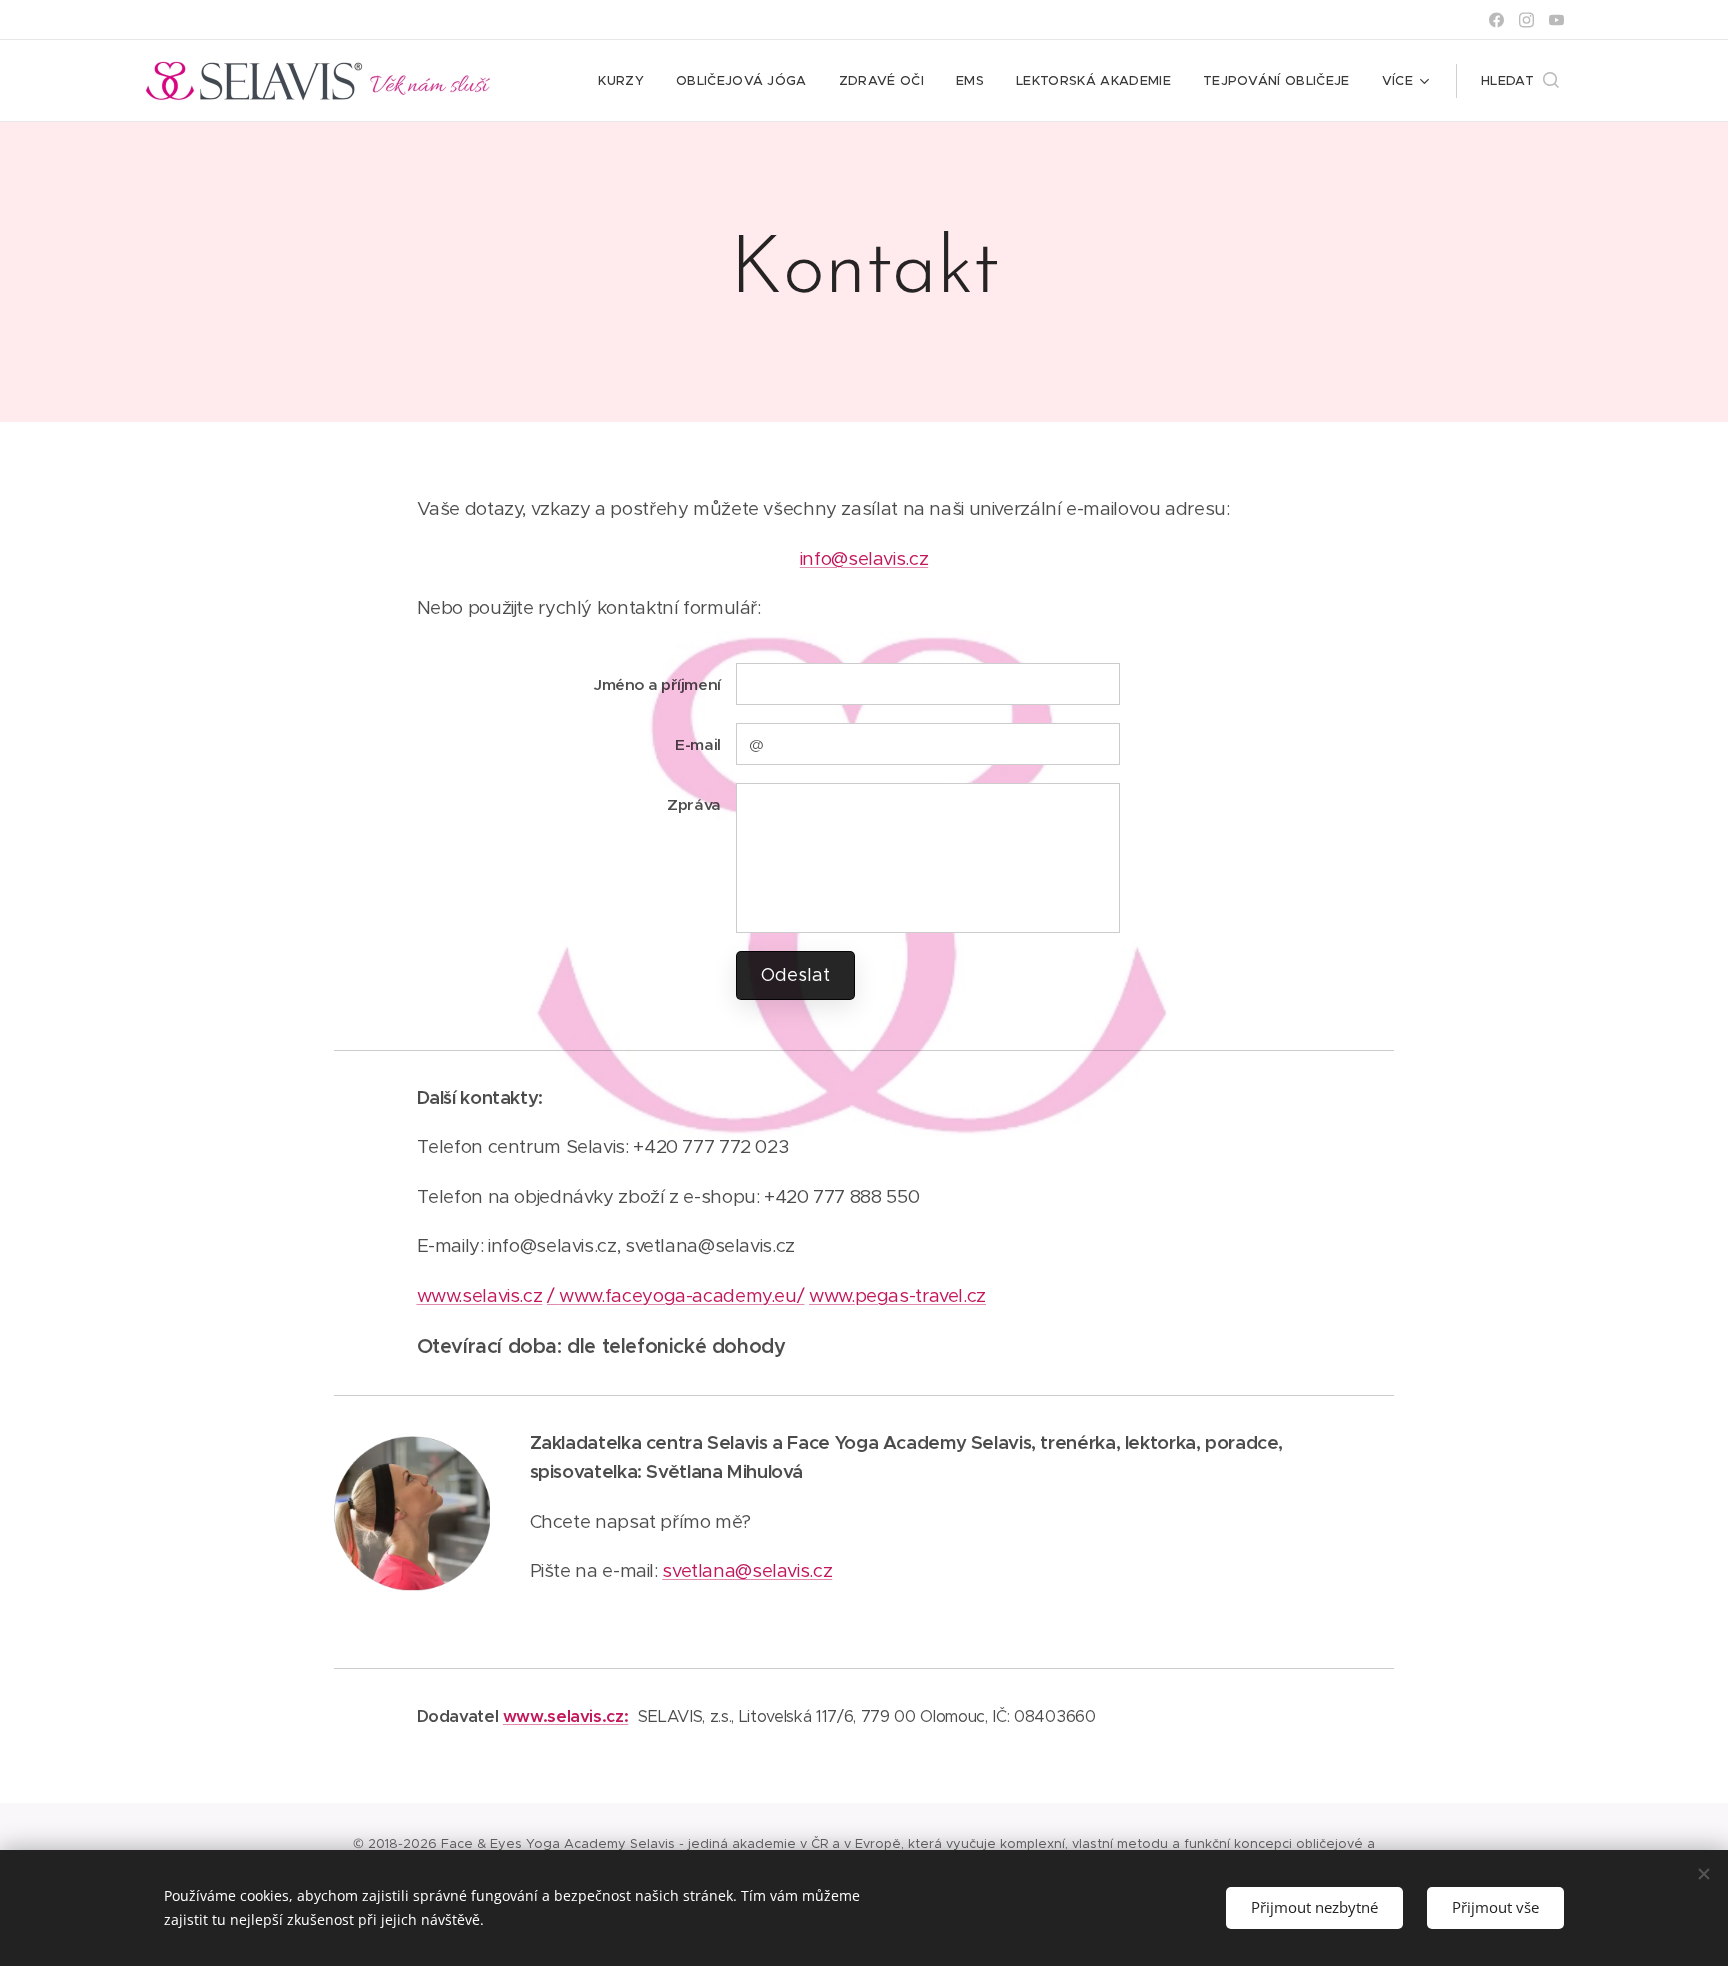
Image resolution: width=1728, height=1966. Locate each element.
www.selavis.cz (480, 1295)
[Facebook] (1496, 20)
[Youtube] (1556, 20)
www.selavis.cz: (565, 1716)
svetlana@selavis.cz (747, 1570)
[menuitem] (626, 81)
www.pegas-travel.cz (897, 1295)
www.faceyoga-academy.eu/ (681, 1295)
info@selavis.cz (864, 558)
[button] (1520, 81)
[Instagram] (1526, 20)
